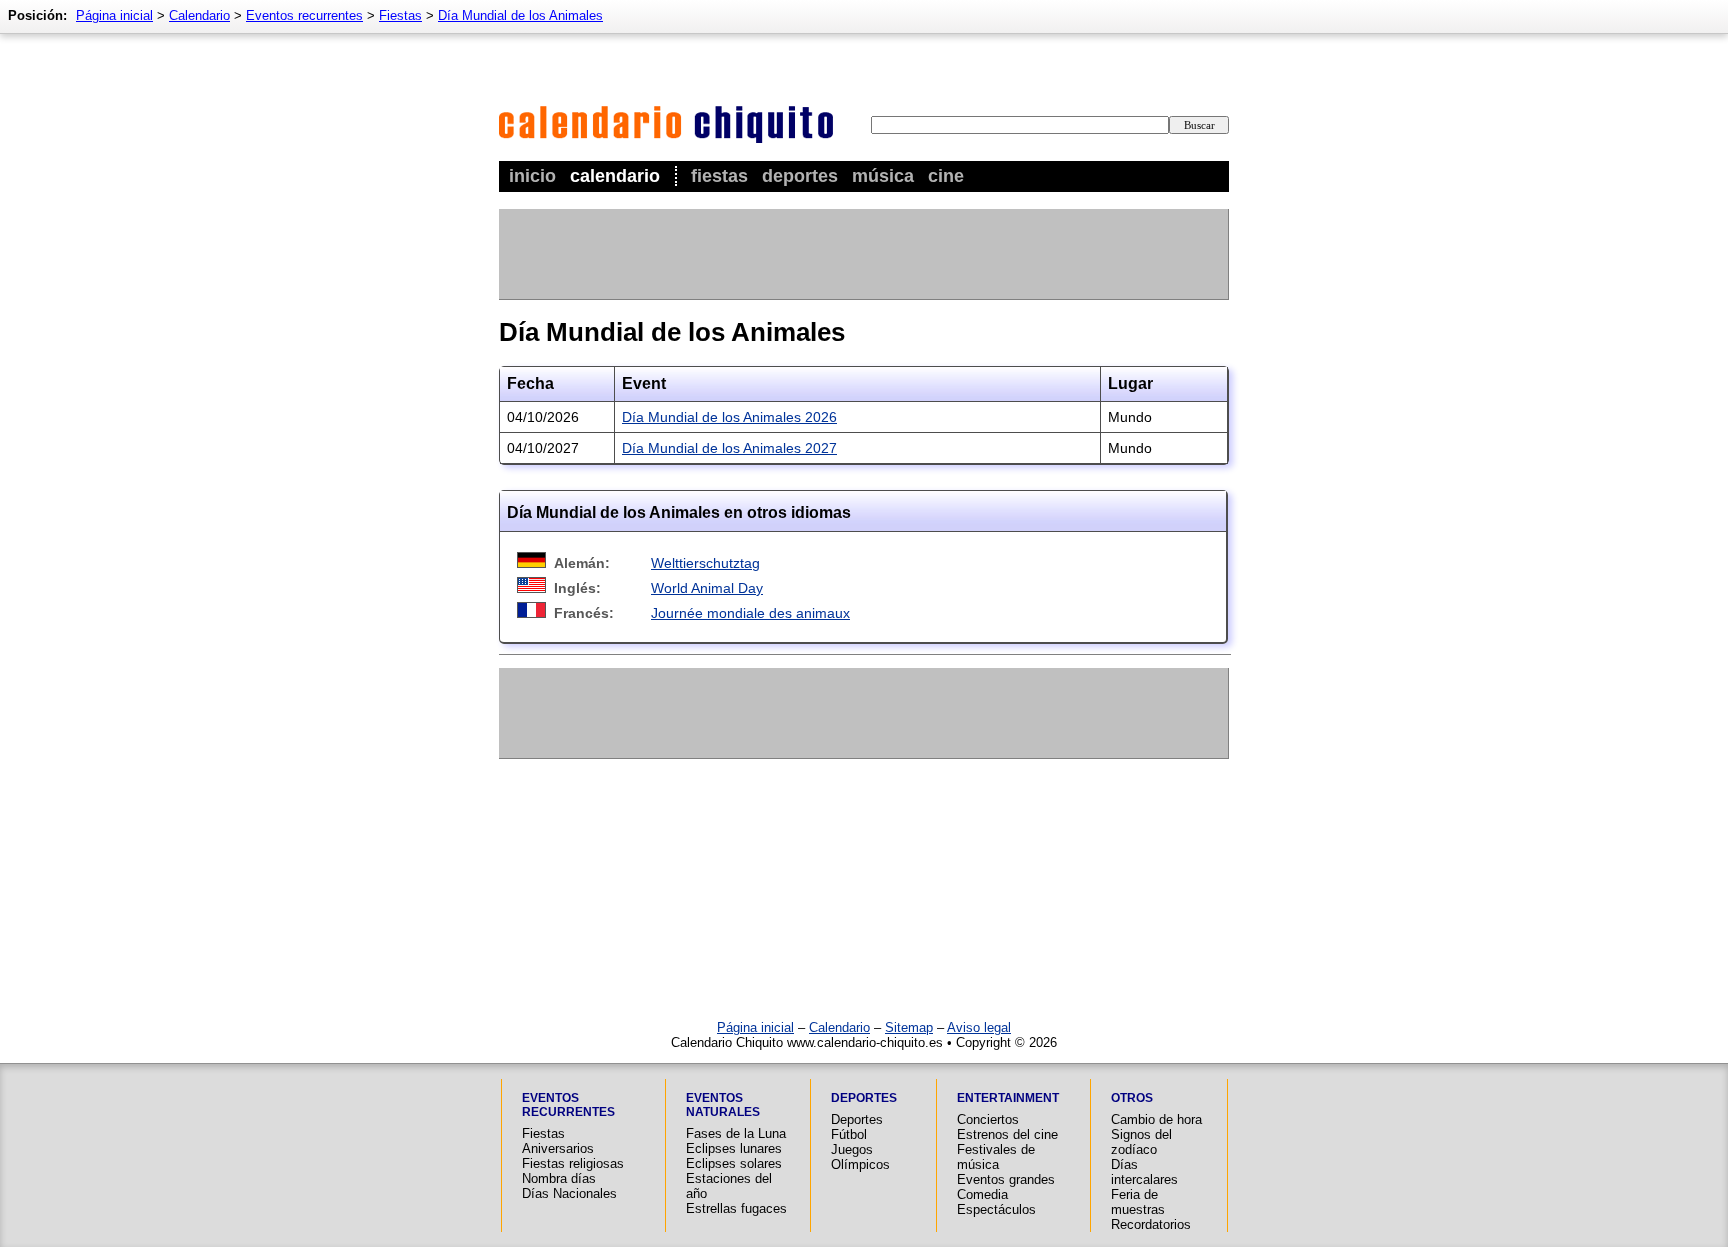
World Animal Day (707, 588)
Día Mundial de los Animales (520, 15)
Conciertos (988, 1119)
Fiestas (719, 176)
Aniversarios (558, 1148)
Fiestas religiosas (573, 1163)
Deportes (800, 176)
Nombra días (559, 1178)
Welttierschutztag (705, 563)
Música (883, 176)
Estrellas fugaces (736, 1208)
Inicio (532, 176)
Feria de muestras (1138, 1202)
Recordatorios (1151, 1224)
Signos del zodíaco (1141, 1142)
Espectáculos (996, 1209)
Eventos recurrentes (304, 15)
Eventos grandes (1006, 1179)
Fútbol (849, 1134)
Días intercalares (1144, 1172)
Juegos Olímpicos (860, 1157)
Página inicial (114, 15)
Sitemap (909, 1027)
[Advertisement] (863, 254)
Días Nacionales (569, 1193)
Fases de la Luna (736, 1133)
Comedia (982, 1194)
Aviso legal (979, 1027)
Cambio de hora (1156, 1119)
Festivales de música (996, 1157)
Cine (946, 176)
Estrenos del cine (1007, 1134)
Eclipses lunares (734, 1148)
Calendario (615, 176)
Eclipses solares (734, 1163)
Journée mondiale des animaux (750, 613)
